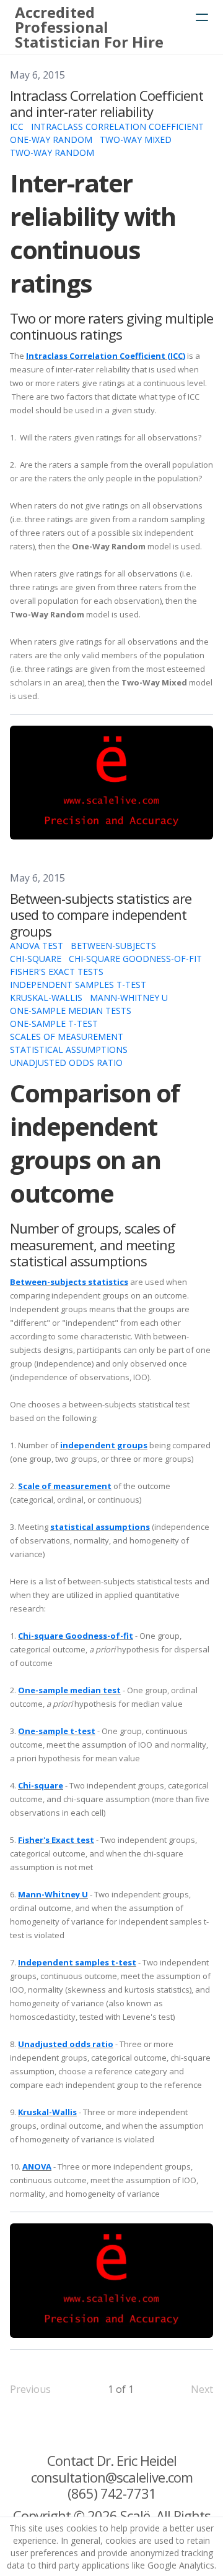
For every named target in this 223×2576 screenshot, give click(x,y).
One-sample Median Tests (71, 1011)
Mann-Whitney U (129, 998)
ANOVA (37, 2166)
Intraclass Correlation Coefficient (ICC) (106, 356)
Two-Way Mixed (136, 140)
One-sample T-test (54, 1024)
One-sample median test (69, 1690)
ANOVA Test (37, 946)
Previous (30, 2389)
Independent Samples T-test (78, 985)
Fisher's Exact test (56, 1840)
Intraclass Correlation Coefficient (117, 127)
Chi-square (36, 959)
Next (202, 2389)
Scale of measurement (65, 1486)
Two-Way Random (52, 152)
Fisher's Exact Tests (57, 972)
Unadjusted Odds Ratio (66, 1063)
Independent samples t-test (77, 1962)
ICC (17, 127)
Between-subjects (113, 946)
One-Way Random (51, 140)
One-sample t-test (57, 1731)
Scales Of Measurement (67, 1037)
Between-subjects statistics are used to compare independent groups (101, 915)
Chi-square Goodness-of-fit (135, 959)
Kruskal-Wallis (46, 998)
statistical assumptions (100, 1527)
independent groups (104, 1445)
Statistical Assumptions (69, 1050)
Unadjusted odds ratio (66, 2044)
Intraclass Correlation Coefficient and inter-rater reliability (107, 103)
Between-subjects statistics (69, 1282)
